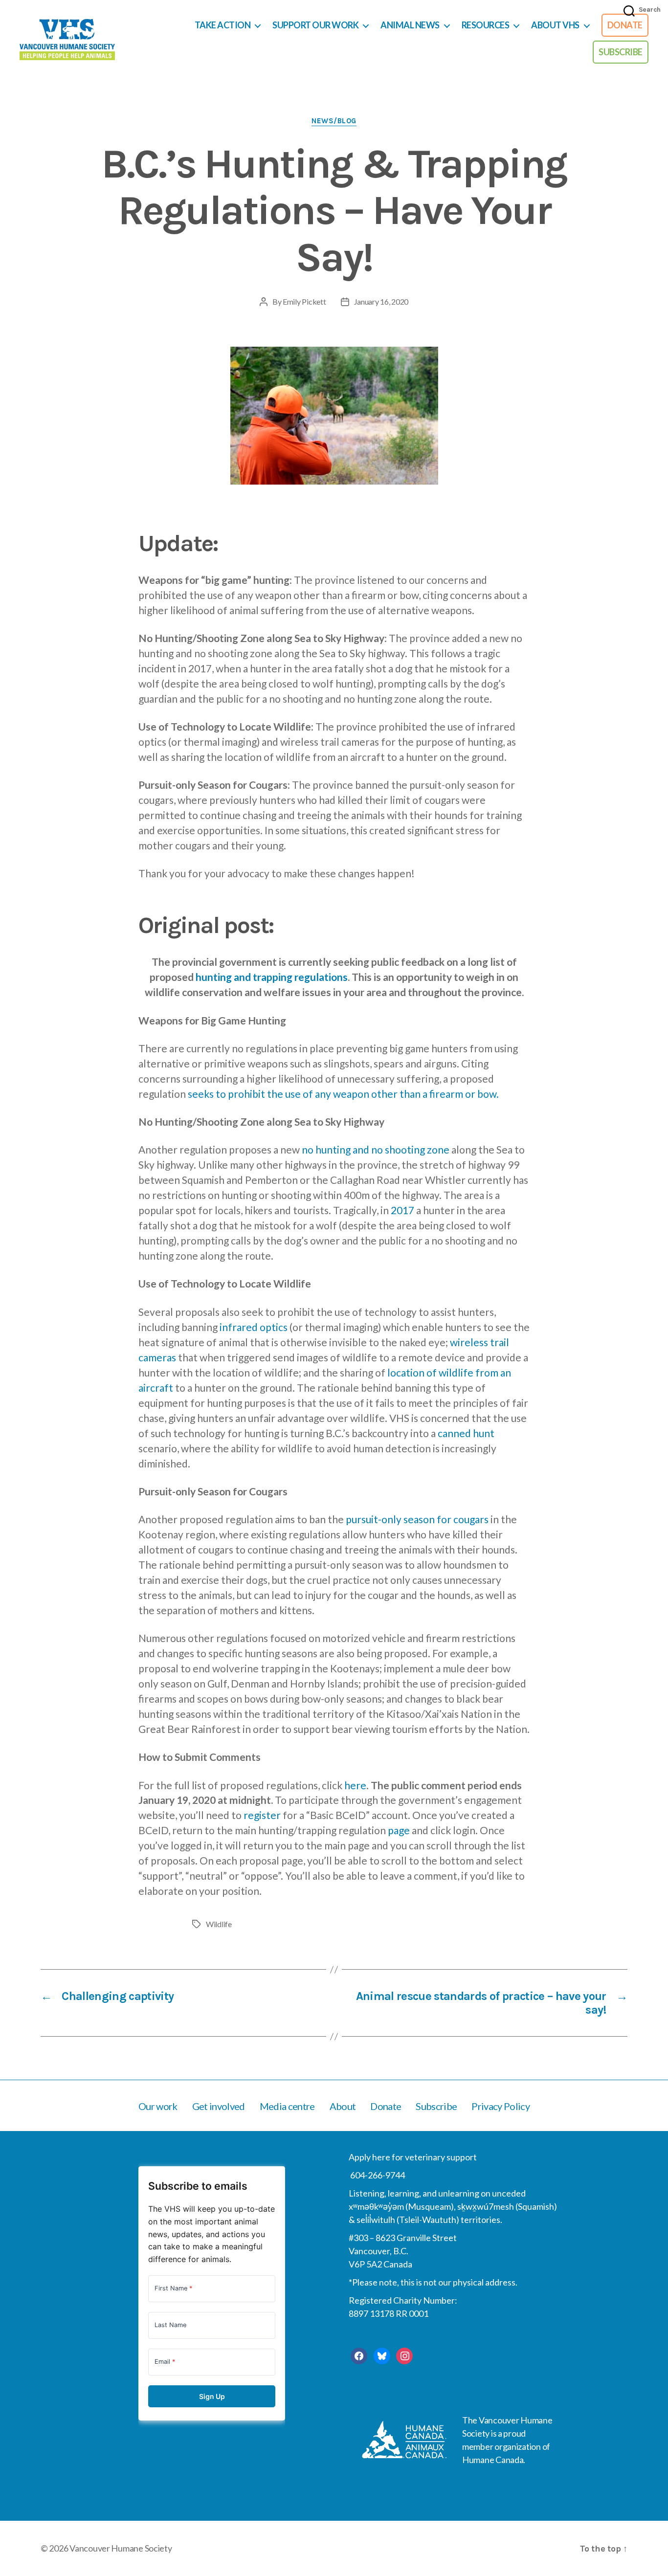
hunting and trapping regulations (272, 977)
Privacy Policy (501, 2106)
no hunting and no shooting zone (376, 1149)
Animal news (410, 25)
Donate (625, 25)
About (343, 2106)
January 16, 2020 (381, 301)
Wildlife (219, 1924)
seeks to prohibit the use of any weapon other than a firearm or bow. (343, 1094)
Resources (486, 25)
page (399, 1830)
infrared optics (254, 1327)
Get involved (219, 2106)
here (355, 1785)
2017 (402, 1210)
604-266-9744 (377, 2175)
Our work (158, 2106)
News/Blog (334, 121)
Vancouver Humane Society (121, 2548)
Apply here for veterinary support (413, 2157)
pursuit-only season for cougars (417, 1519)
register (262, 1815)
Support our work (315, 25)
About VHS (555, 25)
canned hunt (466, 1433)
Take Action (223, 25)
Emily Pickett (304, 301)
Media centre (287, 2106)
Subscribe (621, 52)
